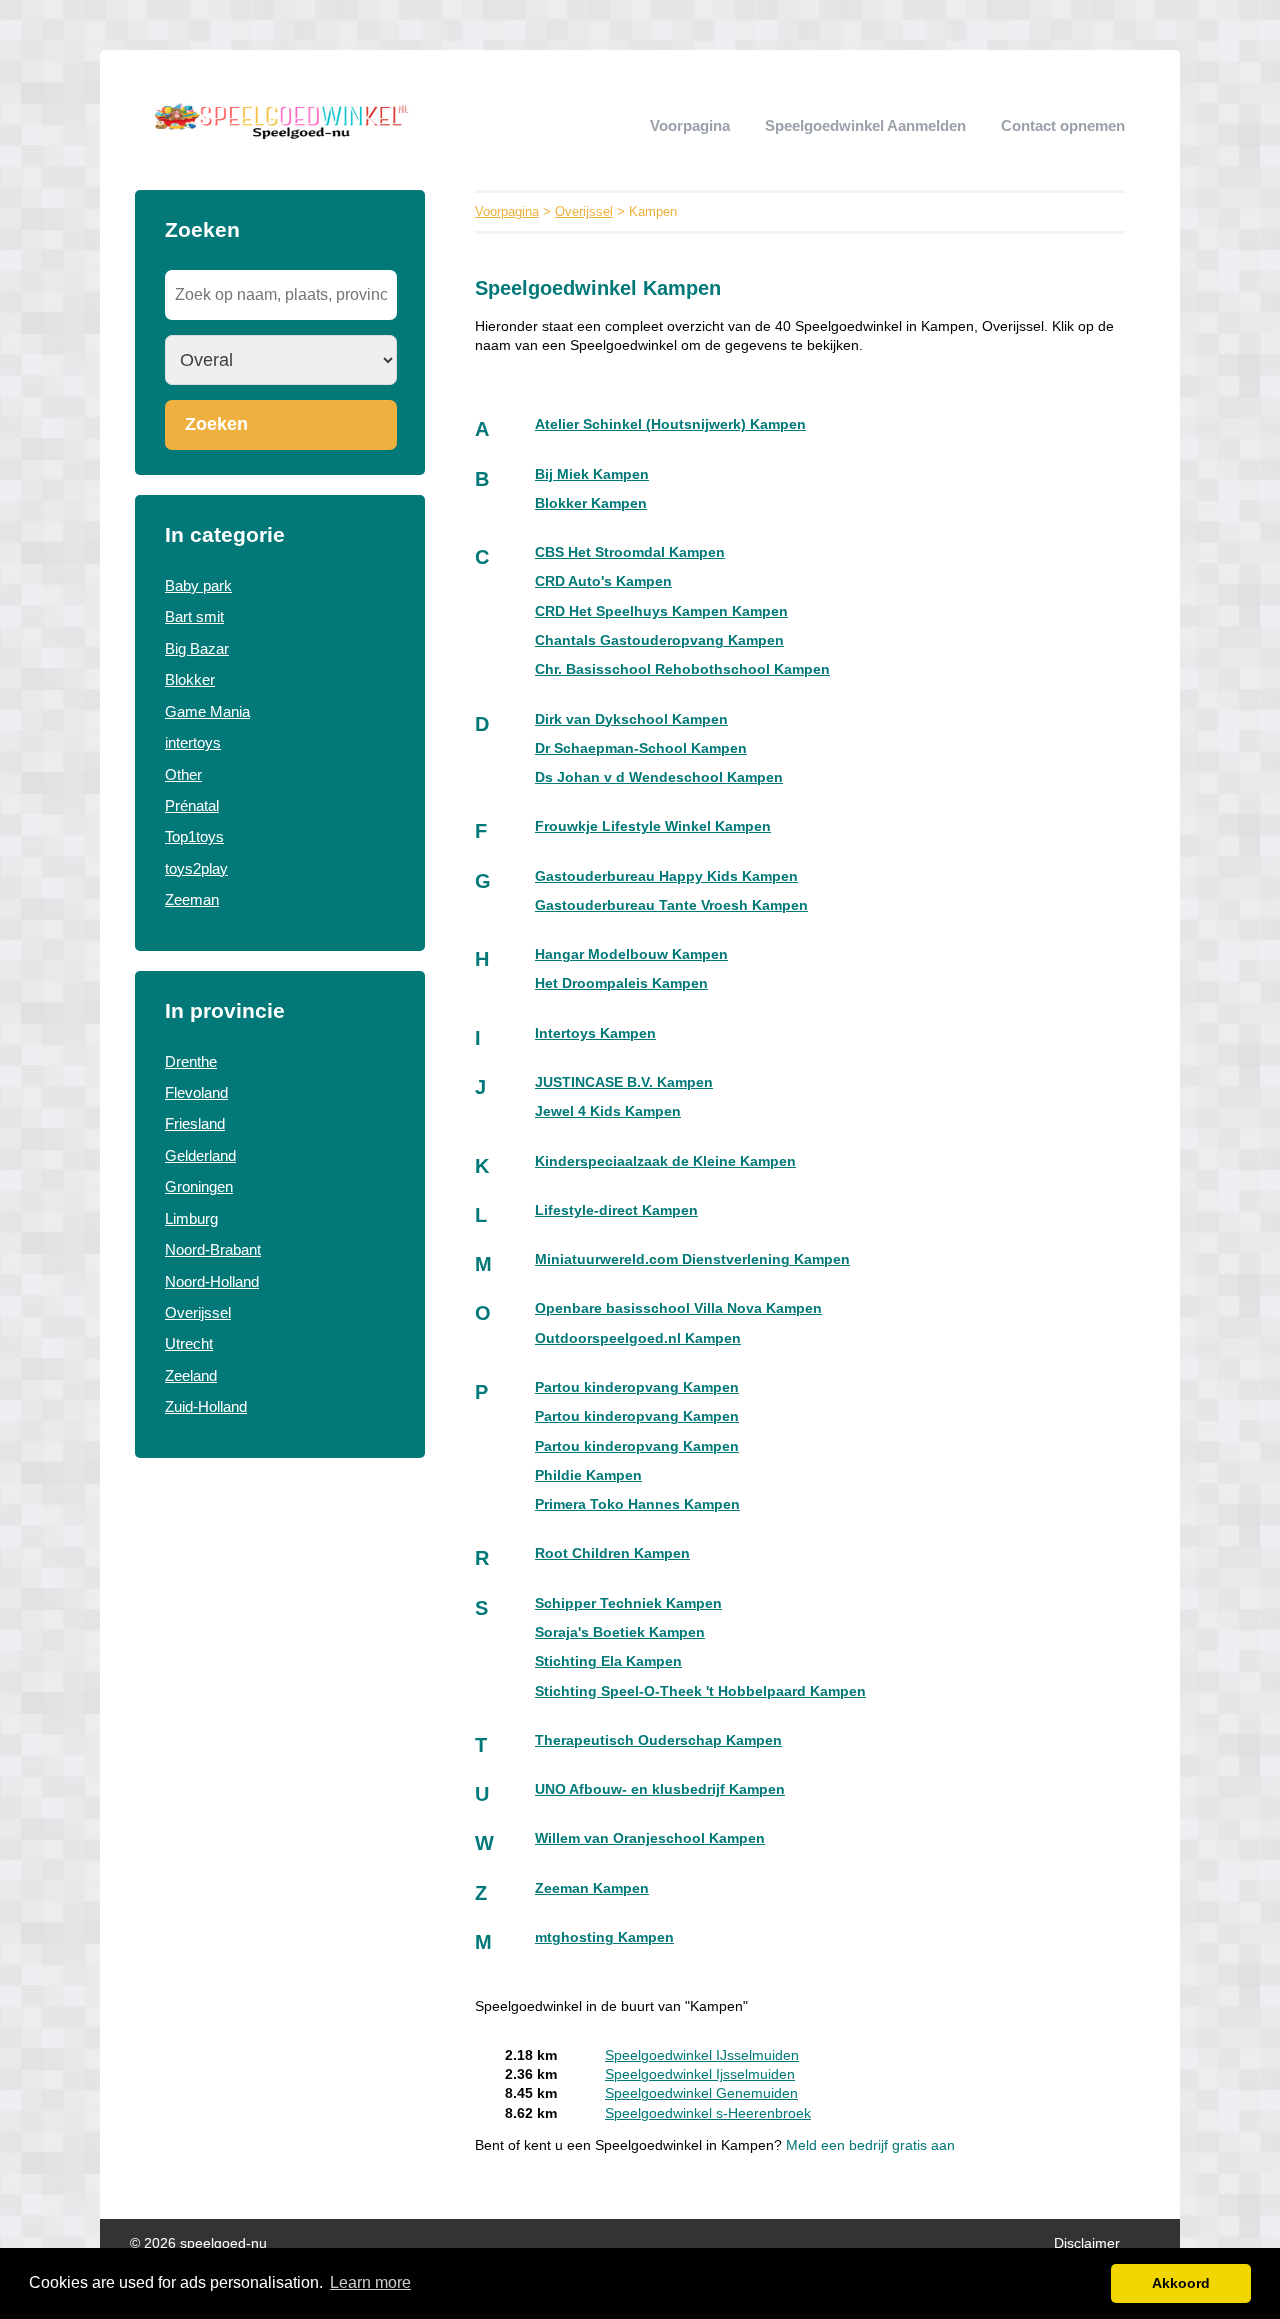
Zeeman (192, 899)
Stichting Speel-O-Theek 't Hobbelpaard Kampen (700, 1691)
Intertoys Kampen (595, 1033)
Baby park (198, 585)
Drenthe (191, 1061)
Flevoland (196, 1092)
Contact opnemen (1063, 125)
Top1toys (194, 836)
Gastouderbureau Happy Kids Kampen (666, 876)
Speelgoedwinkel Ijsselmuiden (700, 2074)
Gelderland (200, 1155)
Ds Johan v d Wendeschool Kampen (659, 777)
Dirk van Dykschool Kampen (631, 719)
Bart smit (194, 616)
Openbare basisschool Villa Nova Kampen (678, 1308)
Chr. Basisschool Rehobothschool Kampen (682, 669)
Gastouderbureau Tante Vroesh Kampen (671, 905)
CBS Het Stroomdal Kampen (630, 552)
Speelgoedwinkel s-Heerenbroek (708, 2113)
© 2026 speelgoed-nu (198, 2243)
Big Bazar (197, 648)
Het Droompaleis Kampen (621, 983)
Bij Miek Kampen (592, 474)
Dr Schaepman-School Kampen (641, 748)
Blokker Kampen (591, 503)
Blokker (190, 679)
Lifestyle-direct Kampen (616, 1210)
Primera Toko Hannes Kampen (637, 1504)
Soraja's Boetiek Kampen (620, 1632)
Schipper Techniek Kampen (628, 1603)
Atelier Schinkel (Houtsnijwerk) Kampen (670, 424)
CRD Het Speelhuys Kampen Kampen (661, 611)
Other (183, 774)
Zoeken (216, 424)
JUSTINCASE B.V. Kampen (624, 1082)
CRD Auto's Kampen (603, 581)
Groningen (199, 1186)
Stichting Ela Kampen (608, 1661)
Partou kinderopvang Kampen (637, 1387)
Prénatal (192, 805)
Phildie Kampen (588, 1475)
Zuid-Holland (206, 1406)
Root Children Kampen (612, 1553)
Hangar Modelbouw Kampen (631, 954)
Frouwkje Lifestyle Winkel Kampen (653, 826)
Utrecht (189, 1343)
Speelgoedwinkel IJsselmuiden (702, 2055)
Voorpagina (690, 125)
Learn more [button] (370, 2282)
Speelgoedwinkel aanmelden (865, 125)
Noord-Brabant (213, 1249)
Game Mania (207, 711)
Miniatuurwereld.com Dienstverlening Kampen (692, 1259)
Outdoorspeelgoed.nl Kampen (638, 1338)
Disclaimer (1087, 2243)
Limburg (191, 1218)
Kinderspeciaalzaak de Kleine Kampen (665, 1161)
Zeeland (191, 1375)
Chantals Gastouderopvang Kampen (659, 640)
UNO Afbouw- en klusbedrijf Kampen (660, 1789)
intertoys (193, 742)
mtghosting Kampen (604, 1937)
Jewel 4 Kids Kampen (608, 1111)
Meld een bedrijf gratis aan (870, 2145)
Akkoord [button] (1181, 2283)
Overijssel (198, 1312)
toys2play (196, 868)
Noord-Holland (212, 1281)
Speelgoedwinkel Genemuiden (701, 2093)
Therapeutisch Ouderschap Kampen (658, 1740)
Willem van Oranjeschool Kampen (650, 1838)
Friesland (195, 1123)
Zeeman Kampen (592, 1888)
